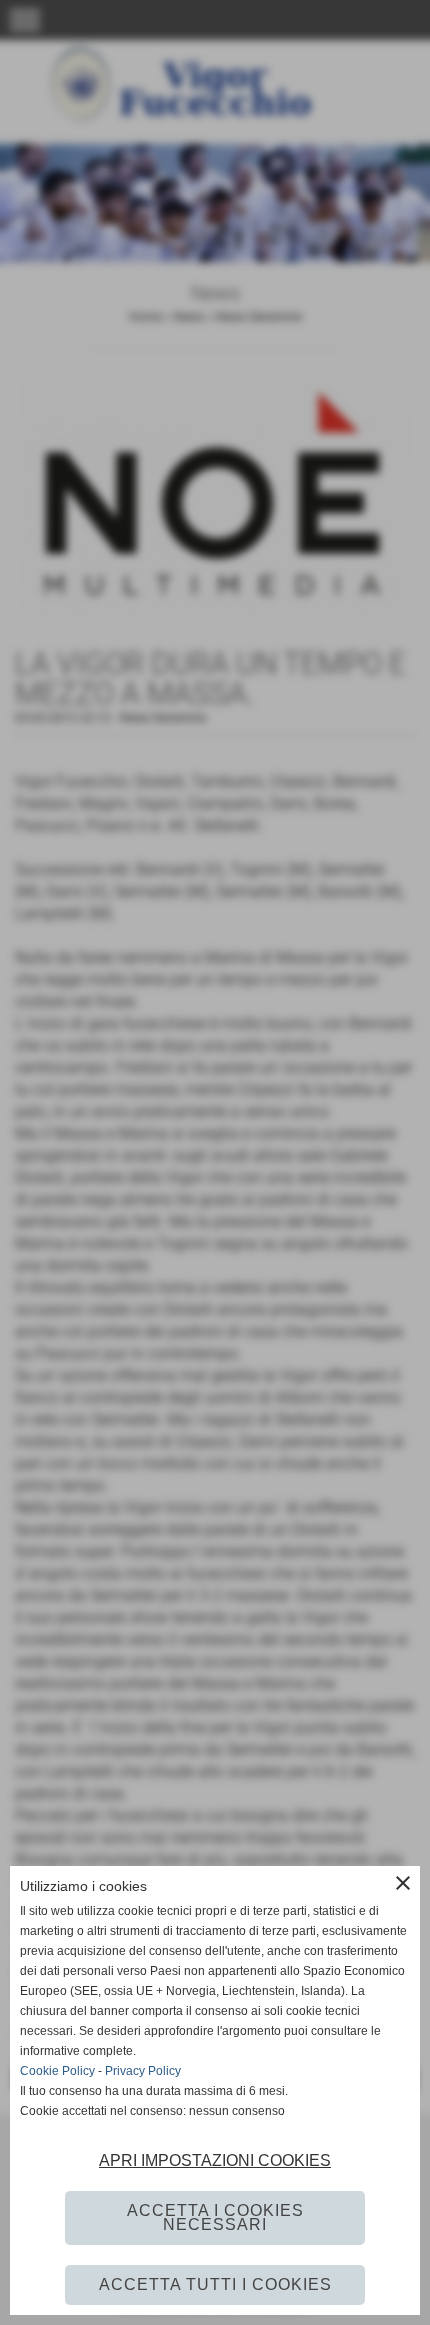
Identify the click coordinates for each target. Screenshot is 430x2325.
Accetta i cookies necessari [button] (215, 2217)
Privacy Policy (143, 2071)
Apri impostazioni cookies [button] (215, 2160)
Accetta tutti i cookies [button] (215, 2284)
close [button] (403, 1883)
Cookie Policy (57, 2071)
